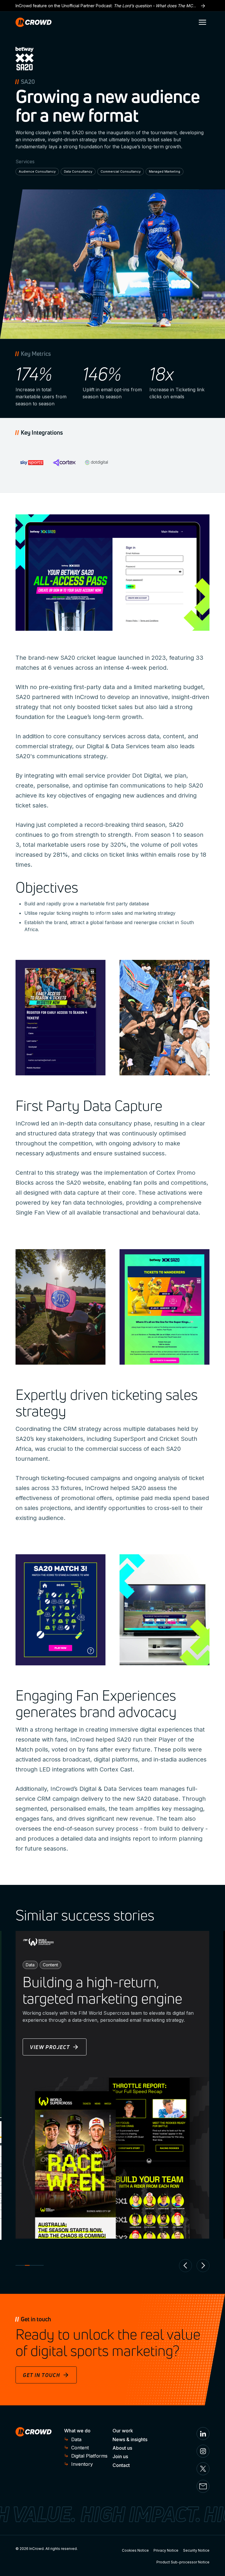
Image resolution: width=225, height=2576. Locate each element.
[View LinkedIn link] (203, 2434)
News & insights (130, 2439)
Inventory (82, 2464)
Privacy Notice (166, 2550)
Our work (123, 2431)
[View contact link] (203, 2486)
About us (122, 2448)
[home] (34, 22)
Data (76, 2439)
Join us (120, 2456)
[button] (202, 22)
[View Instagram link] (203, 2451)
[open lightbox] (60, 1018)
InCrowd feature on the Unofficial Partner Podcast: (112, 6)
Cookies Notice (135, 2550)
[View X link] (203, 2469)
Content (80, 2448)
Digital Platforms (89, 2456)
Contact (121, 2465)
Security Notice (196, 2550)
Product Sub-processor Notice (183, 2562)
